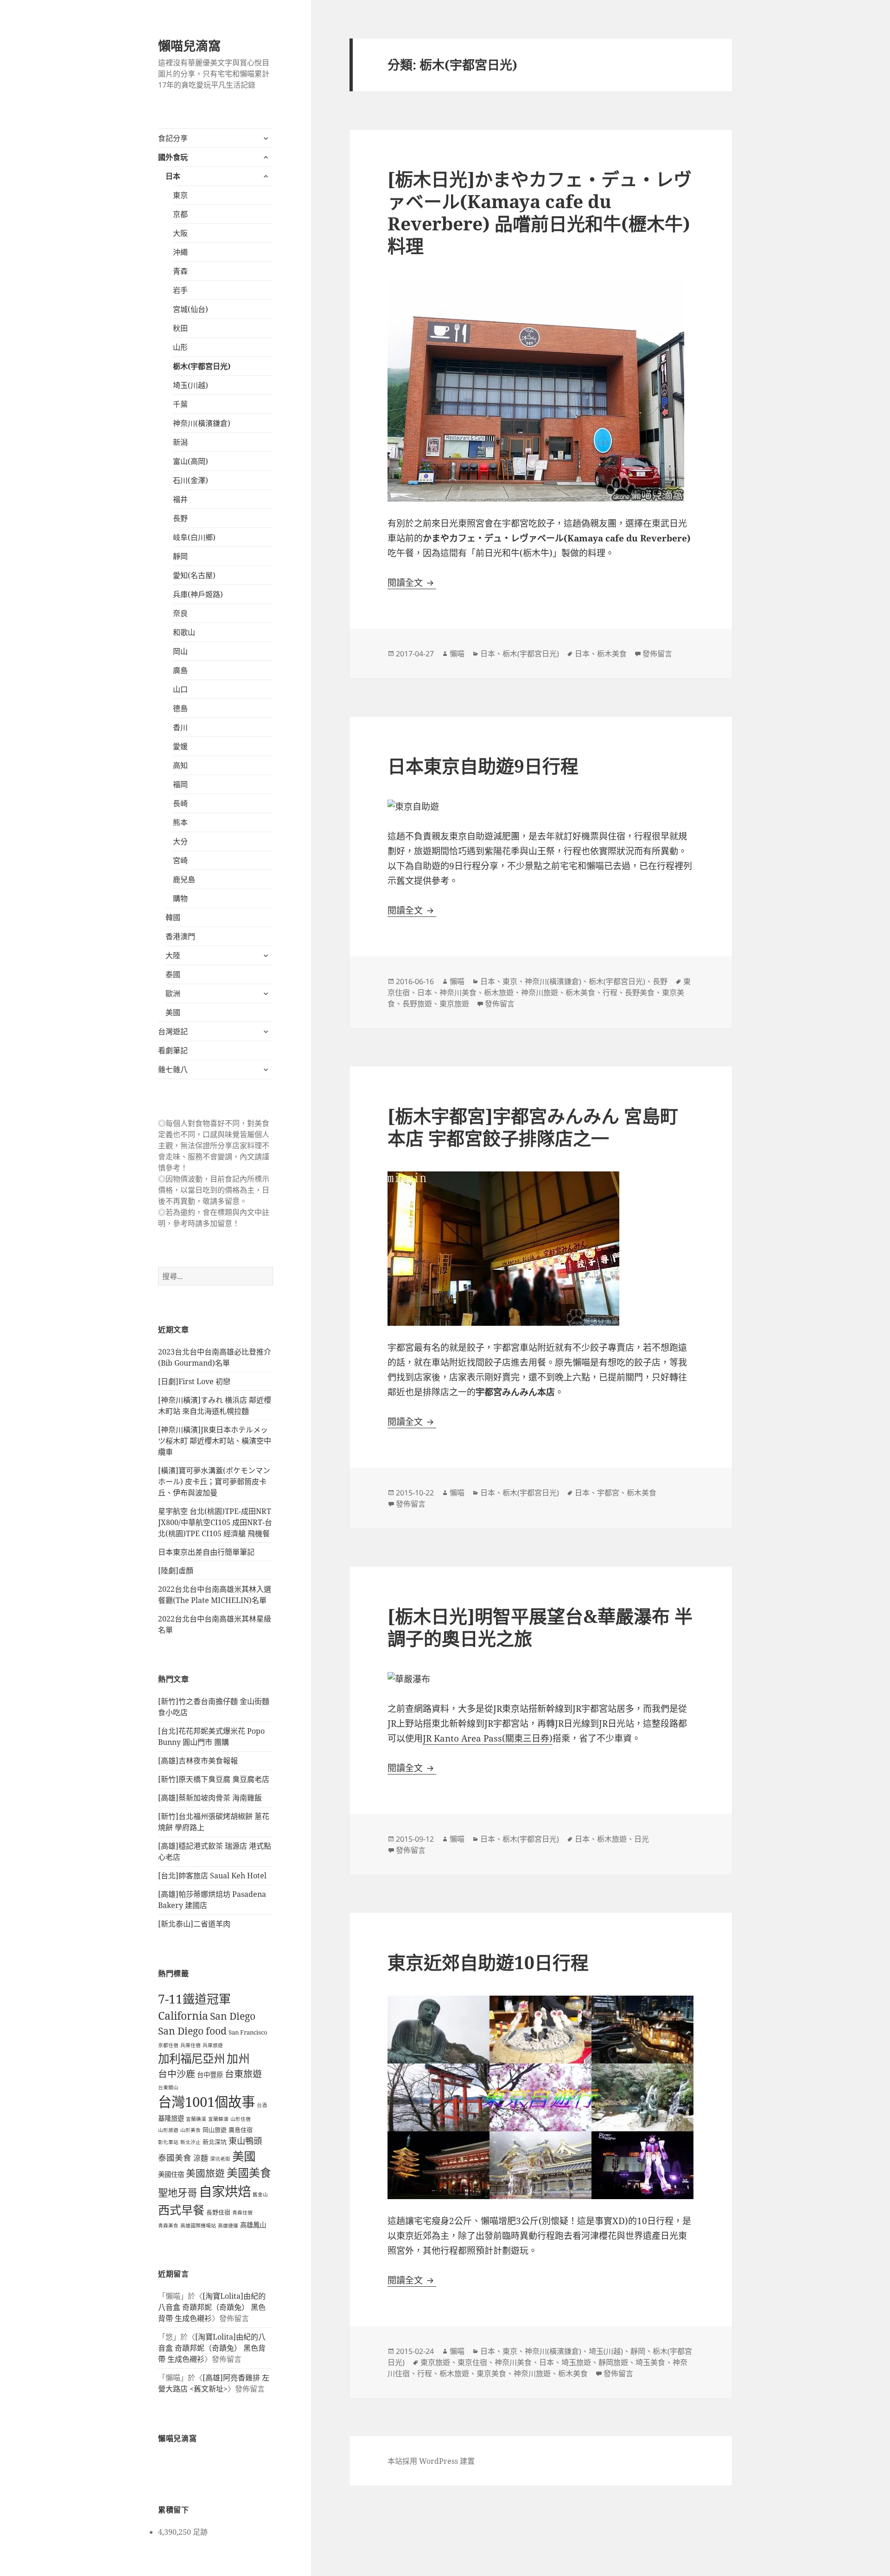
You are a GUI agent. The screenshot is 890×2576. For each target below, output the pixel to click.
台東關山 (168, 2087)
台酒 (262, 2105)
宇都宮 (608, 1493)
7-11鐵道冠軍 (194, 1999)
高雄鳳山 (253, 2225)
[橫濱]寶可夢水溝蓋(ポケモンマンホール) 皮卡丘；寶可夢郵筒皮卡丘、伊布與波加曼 (214, 1482)
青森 (180, 271)
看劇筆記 (173, 1050)
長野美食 (640, 992)
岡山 (180, 651)
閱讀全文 (412, 583)
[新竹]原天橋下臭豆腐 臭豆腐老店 (214, 1779)
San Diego (233, 2016)
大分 (180, 841)
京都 (180, 214)
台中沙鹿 (177, 2074)
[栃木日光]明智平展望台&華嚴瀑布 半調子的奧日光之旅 (540, 1627)
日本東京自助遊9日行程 (483, 766)
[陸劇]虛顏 (176, 1571)
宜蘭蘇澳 (218, 2119)
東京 (180, 195)
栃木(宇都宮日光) (202, 366)
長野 (180, 518)
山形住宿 (241, 2119)
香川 (180, 727)
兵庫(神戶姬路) (198, 594)
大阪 (180, 233)
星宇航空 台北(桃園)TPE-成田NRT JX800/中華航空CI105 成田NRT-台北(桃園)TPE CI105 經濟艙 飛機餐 (215, 1522)
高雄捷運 (228, 2226)
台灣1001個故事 (207, 2102)
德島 (180, 708)
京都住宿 (168, 2045)
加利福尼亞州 (191, 2058)
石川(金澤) (191, 480)
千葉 (180, 404)
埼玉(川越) (191, 385)
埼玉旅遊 (576, 2362)
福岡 (180, 784)
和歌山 (184, 632)
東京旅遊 (454, 1004)
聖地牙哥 (178, 2192)
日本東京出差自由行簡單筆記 (206, 1552)
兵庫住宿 (191, 2045)
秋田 (180, 328)
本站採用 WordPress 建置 (431, 2461)
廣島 (180, 670)
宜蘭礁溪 (196, 2119)
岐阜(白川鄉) (194, 537)
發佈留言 (657, 654)
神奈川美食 (458, 992)
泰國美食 (175, 2157)
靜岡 (180, 556)
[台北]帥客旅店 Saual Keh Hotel (212, 1876)
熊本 (180, 822)
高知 (180, 765)
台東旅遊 (243, 2074)
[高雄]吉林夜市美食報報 (198, 1761)
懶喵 (457, 654)
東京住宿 (472, 2362)
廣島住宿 (241, 2130)
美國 (173, 1012)
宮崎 (180, 860)
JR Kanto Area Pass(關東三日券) (488, 1738)
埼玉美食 (650, 2362)
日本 (173, 176)
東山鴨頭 (245, 2141)
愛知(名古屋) (194, 575)
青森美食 (168, 2226)
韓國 (173, 917)
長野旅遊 (417, 1004)
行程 (610, 992)
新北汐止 (191, 2142)
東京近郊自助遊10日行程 (488, 1962)
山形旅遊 (168, 2130)
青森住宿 (242, 2213)
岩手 (180, 290)
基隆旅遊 (171, 2118)
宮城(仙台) (191, 309)
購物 (180, 898)
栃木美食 (612, 654)
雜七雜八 (173, 1069)
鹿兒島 (184, 879)
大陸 (173, 955)
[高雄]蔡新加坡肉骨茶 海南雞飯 (210, 1798)
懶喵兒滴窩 (189, 46)
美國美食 (249, 2173)
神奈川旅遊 (540, 992)
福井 (180, 499)
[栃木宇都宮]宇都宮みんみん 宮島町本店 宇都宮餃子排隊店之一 (533, 1127)
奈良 (180, 613)
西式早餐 (181, 2210)
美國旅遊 (205, 2173)
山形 (180, 347)
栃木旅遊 (499, 992)
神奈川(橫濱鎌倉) (202, 423)
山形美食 (191, 2130)
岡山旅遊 (215, 2130)
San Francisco (248, 2032)
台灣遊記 (173, 1031)
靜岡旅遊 (613, 2362)
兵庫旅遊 (213, 2045)
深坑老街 (220, 2159)
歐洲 (173, 993)
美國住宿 (171, 2174)
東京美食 (491, 2373)
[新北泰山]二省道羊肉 (194, 1924)
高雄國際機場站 (198, 2226)
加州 (238, 2058)
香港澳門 (180, 936)
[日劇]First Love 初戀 (194, 1381)
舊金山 (260, 2194)
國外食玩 (173, 157)
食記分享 (173, 138)
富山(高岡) (191, 461)
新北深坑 (215, 2142)
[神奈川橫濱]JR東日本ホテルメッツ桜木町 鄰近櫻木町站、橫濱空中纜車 (215, 1441)
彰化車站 (168, 2142)
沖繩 (180, 252)
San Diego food (192, 2031)
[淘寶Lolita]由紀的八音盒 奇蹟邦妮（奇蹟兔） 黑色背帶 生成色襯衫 (212, 2307)
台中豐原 (210, 2075)
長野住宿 (218, 2212)
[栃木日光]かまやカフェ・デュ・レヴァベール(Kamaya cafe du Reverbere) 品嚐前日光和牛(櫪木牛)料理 (540, 212)
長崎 (180, 803)
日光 (642, 1839)
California (183, 2016)
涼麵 (201, 2158)
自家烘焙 (225, 2191)
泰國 (173, 974)
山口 (180, 689)
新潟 (180, 442)
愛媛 (180, 746)
